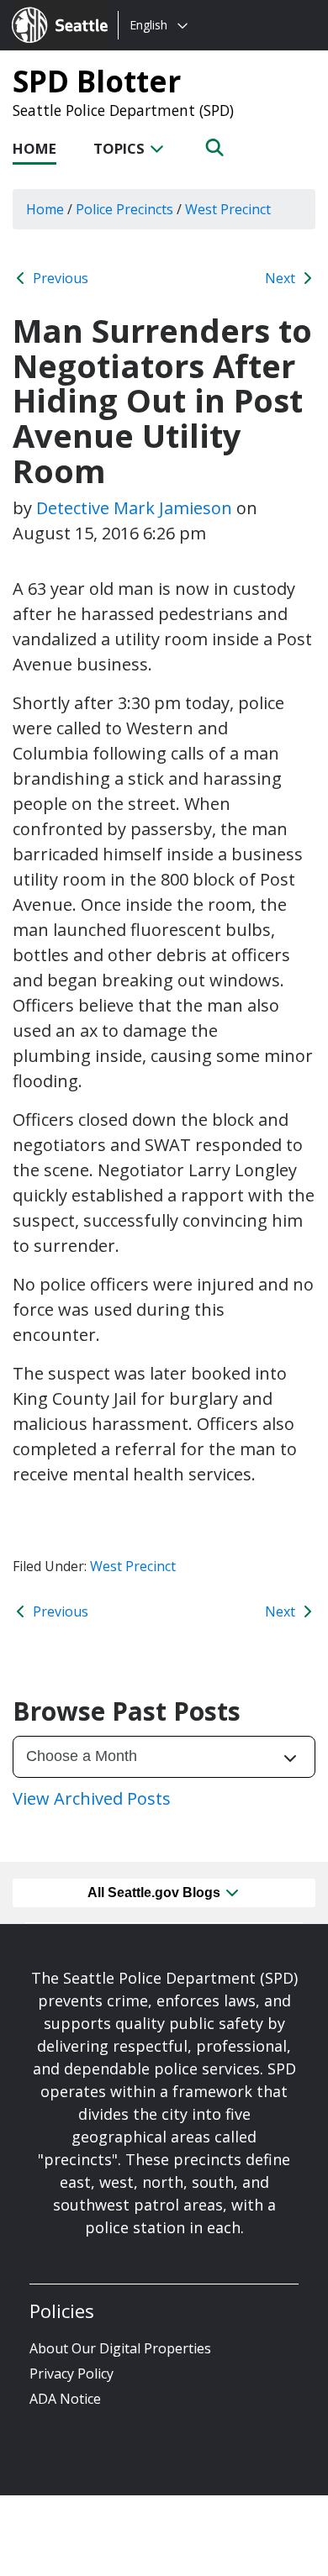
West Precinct (133, 1566)
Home (34, 148)
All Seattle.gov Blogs (156, 1893)
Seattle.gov (48, 9)
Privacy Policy (71, 2374)
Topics (121, 148)
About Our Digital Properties (120, 2348)
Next (282, 278)
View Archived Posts (92, 1798)
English (148, 25)
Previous (59, 278)
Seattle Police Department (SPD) (123, 110)
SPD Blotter (97, 81)
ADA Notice (65, 2399)
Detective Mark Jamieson (134, 508)
